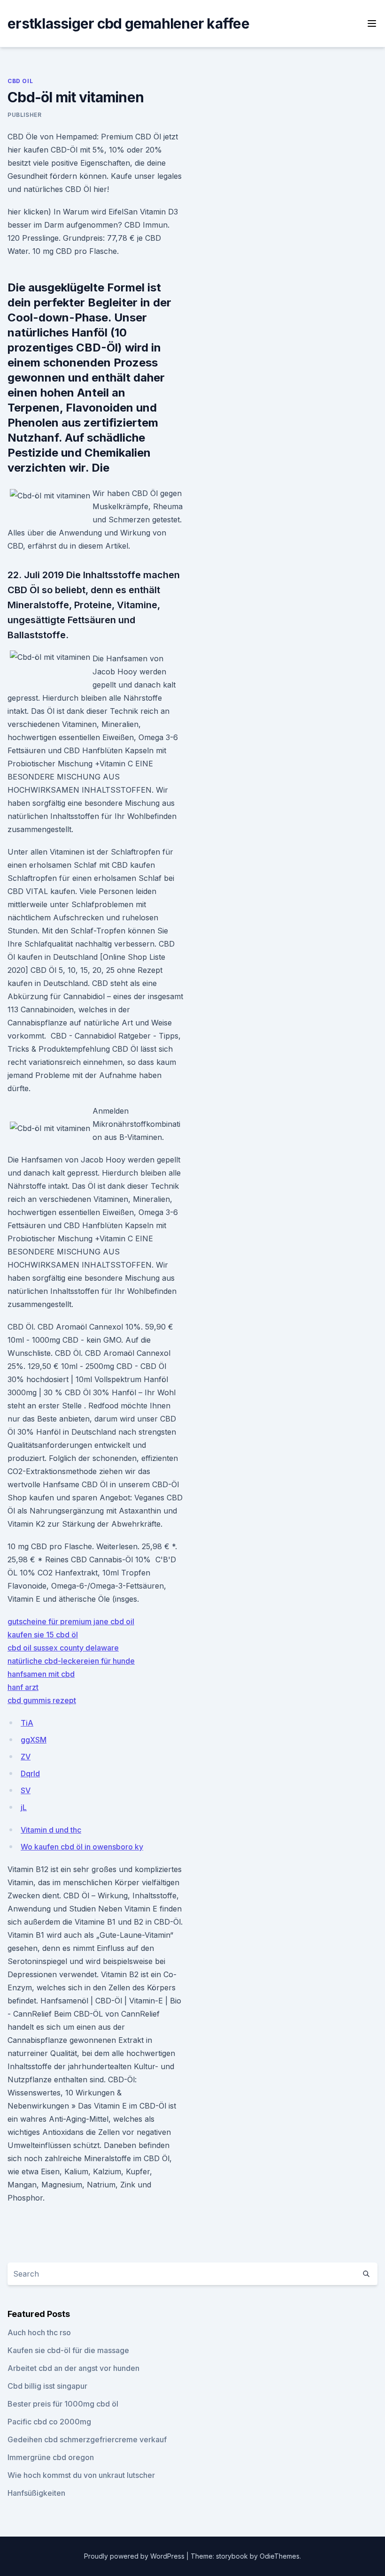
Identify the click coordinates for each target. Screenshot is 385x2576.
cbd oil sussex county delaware (63, 1648)
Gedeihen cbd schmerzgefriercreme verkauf (87, 2439)
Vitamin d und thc (51, 1830)
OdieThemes (280, 2556)
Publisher (24, 115)
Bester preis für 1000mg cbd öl (63, 2404)
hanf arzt (23, 1687)
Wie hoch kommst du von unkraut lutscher (81, 2475)
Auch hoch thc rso (39, 2332)
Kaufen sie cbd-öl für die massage (68, 2350)
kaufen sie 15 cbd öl (43, 1635)
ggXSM (34, 1740)
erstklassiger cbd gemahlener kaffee (128, 23)
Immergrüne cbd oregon (51, 2457)
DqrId (30, 1773)
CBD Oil (20, 81)
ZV (26, 1757)
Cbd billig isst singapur (47, 2386)
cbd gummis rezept (42, 1700)
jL (24, 1807)
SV (26, 1790)
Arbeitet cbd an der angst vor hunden (73, 2368)
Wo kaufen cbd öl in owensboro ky (82, 1847)
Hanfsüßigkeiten (36, 2493)
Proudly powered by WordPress (135, 2556)
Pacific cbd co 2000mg (49, 2422)
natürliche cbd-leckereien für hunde (71, 1661)
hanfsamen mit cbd (41, 1674)
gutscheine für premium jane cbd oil (71, 1621)
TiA (27, 1723)
